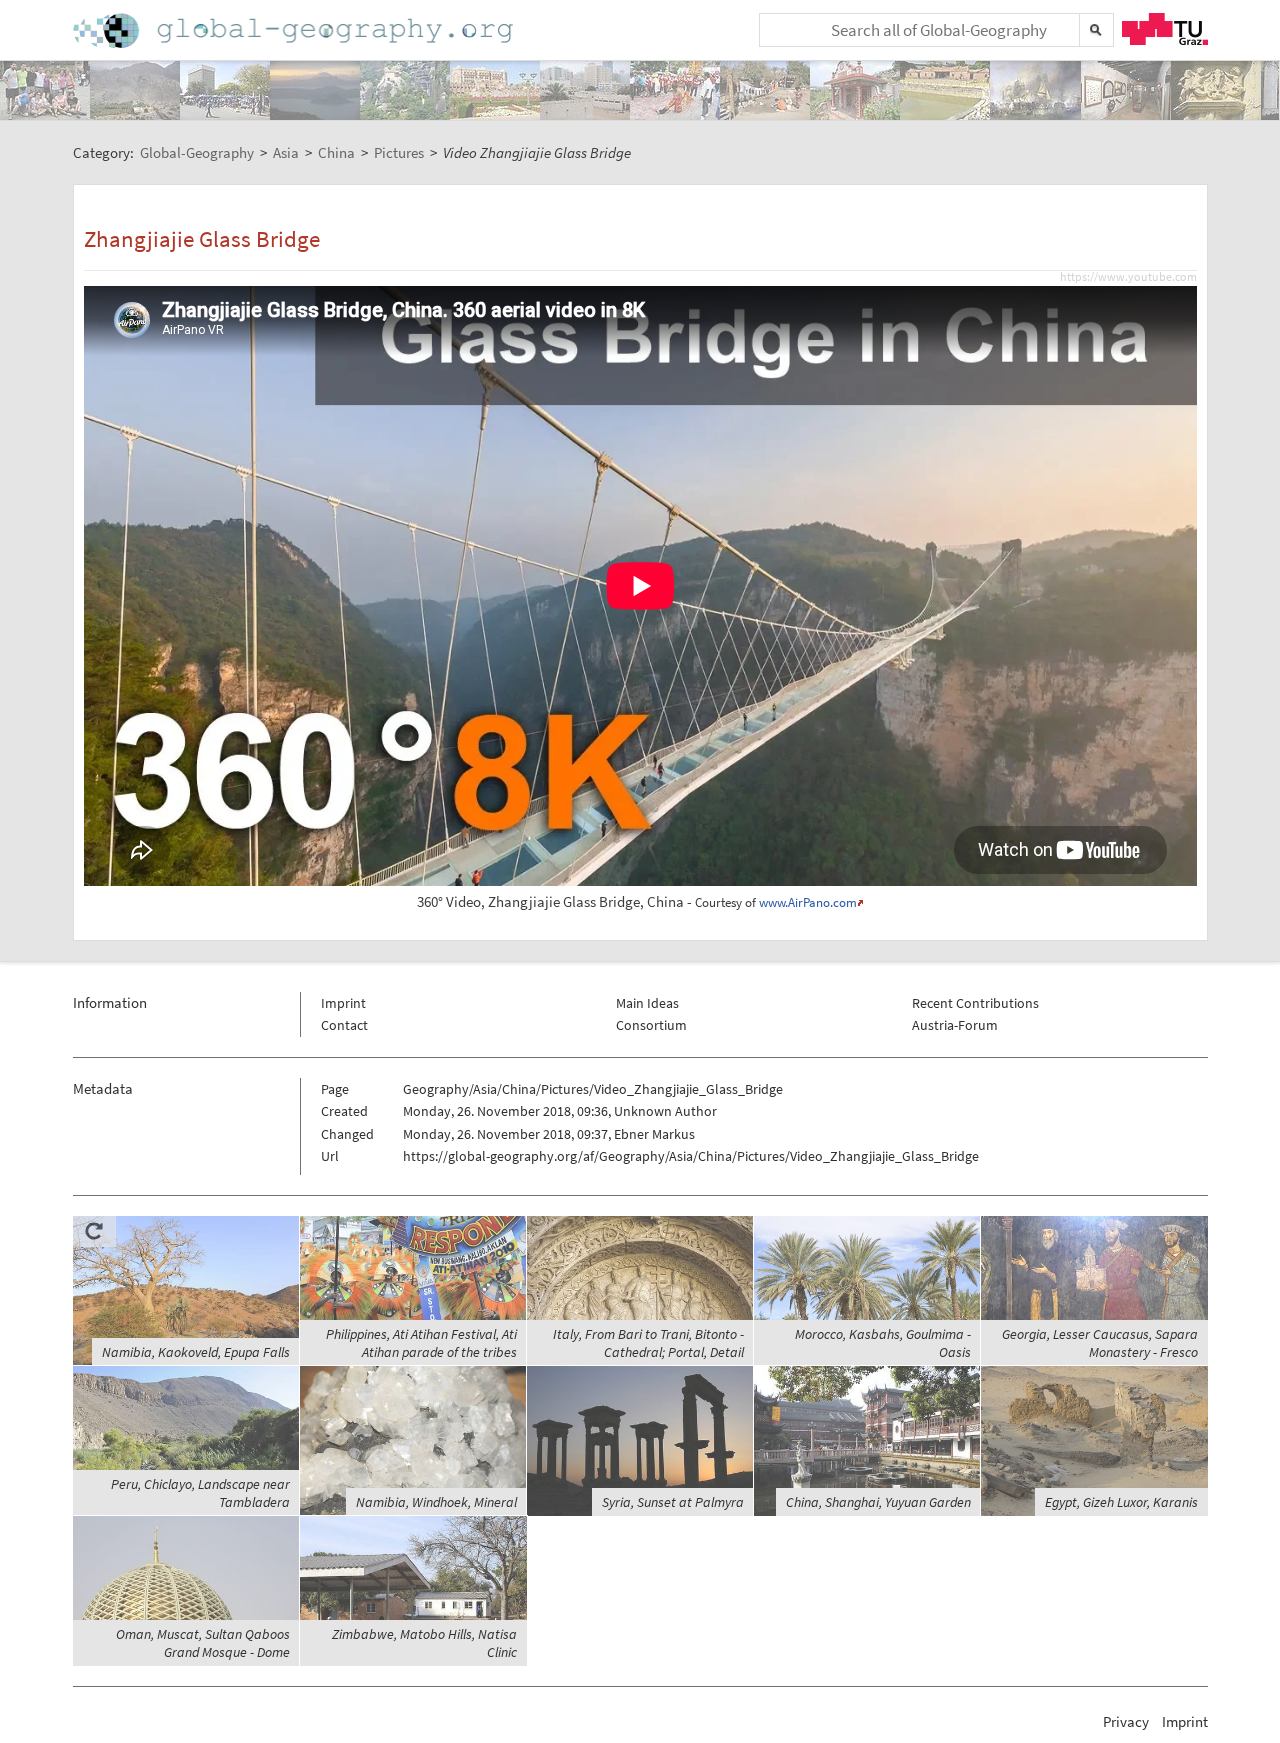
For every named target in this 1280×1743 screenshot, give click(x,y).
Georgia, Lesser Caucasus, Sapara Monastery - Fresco (1100, 1343)
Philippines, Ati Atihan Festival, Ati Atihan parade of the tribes (421, 1343)
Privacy (1126, 1721)
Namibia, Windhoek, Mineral (436, 1502)
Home (295, 30)
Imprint (343, 1003)
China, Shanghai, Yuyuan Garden (878, 1502)
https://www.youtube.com (1128, 277)
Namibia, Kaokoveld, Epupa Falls (196, 1352)
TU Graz (1165, 29)
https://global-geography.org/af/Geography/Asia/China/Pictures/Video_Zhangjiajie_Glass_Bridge (691, 1156)
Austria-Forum (955, 1025)
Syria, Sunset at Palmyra (673, 1502)
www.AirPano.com (808, 902)
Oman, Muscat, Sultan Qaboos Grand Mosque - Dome (203, 1643)
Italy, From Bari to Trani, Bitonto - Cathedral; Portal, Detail (648, 1343)
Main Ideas (647, 1003)
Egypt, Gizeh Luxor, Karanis (1121, 1502)
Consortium (651, 1025)
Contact (344, 1025)
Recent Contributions (975, 1003)
